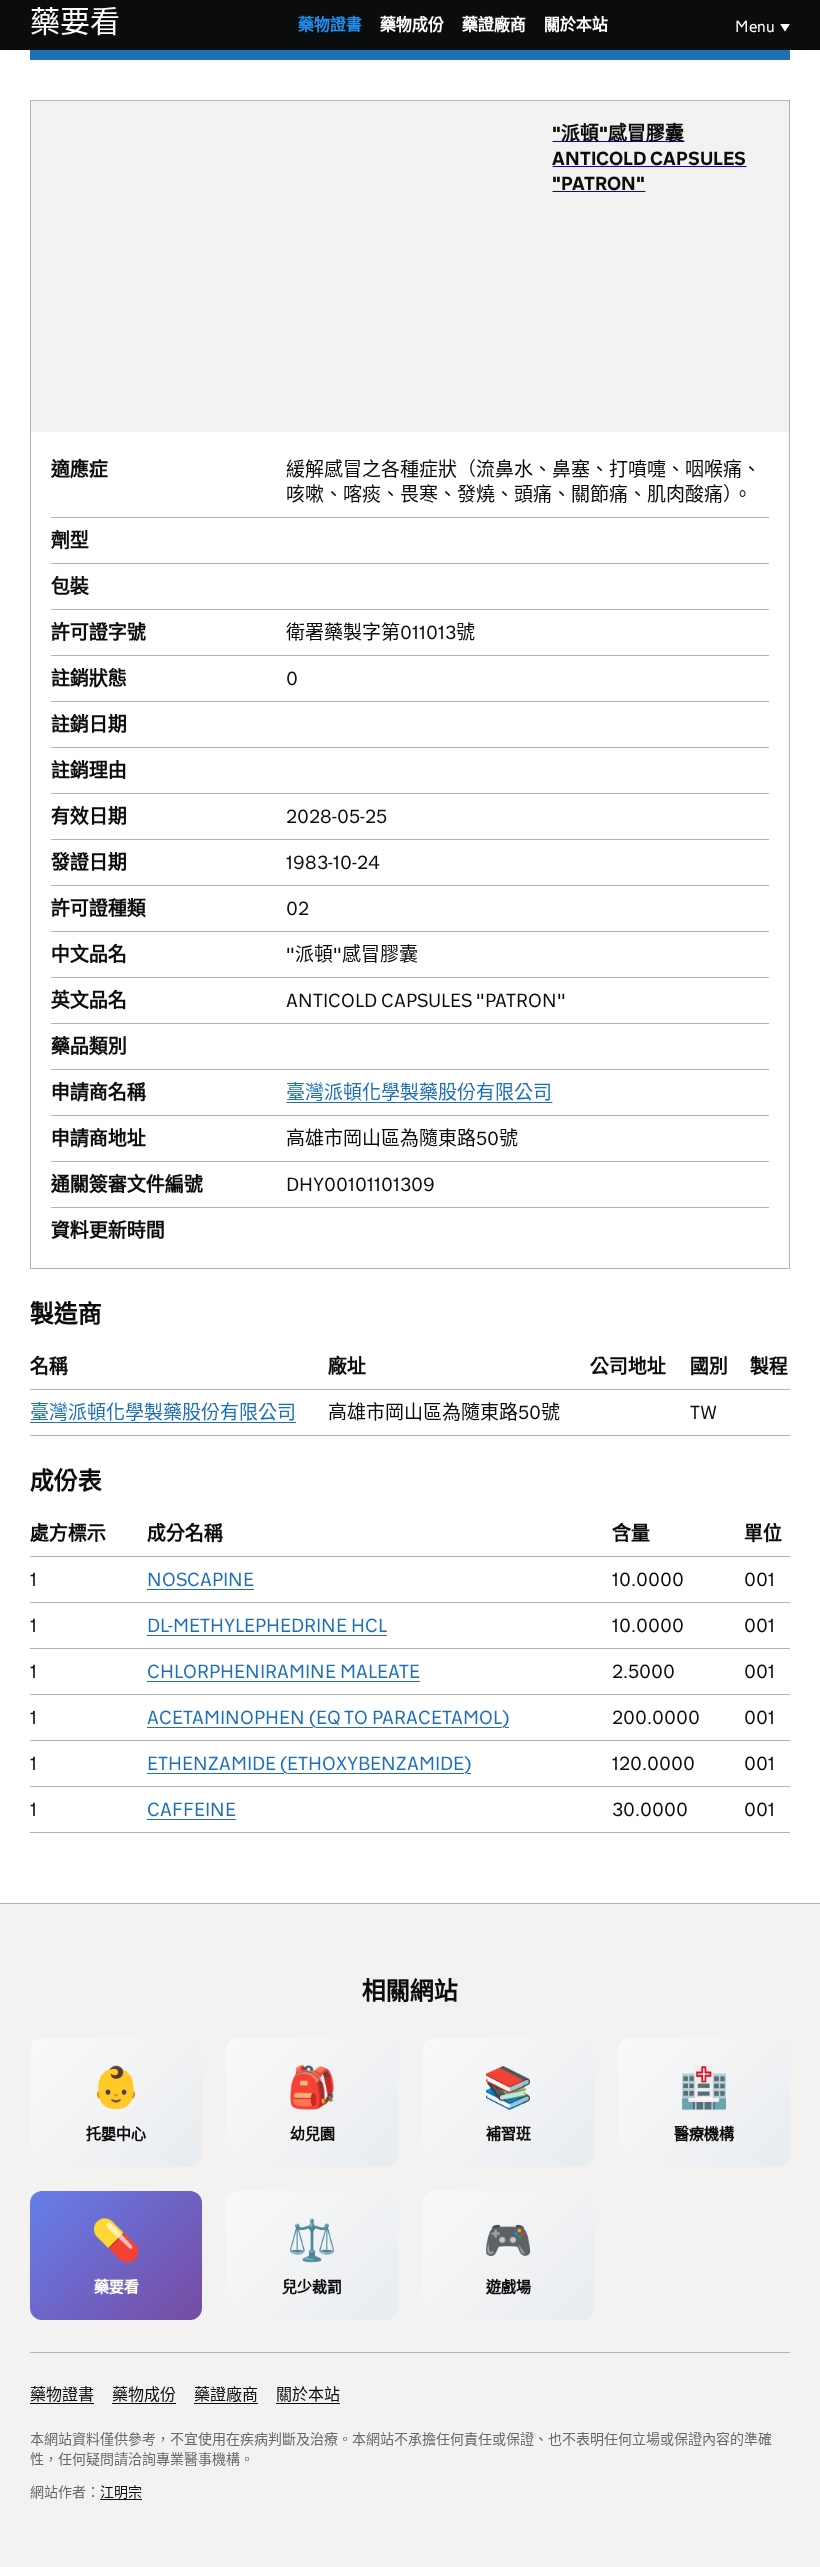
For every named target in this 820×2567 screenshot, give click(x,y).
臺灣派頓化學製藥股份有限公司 (419, 1092)
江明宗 (121, 2492)
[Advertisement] (302, 266)
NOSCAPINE (200, 1579)
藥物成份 (412, 24)
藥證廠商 (494, 24)
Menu (755, 26)
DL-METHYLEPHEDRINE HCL (267, 1625)
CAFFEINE (191, 1809)
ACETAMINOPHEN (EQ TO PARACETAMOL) (328, 1717)
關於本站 (576, 24)
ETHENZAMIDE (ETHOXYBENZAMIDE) (309, 1763)
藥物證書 (330, 24)
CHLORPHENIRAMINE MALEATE (283, 1671)
